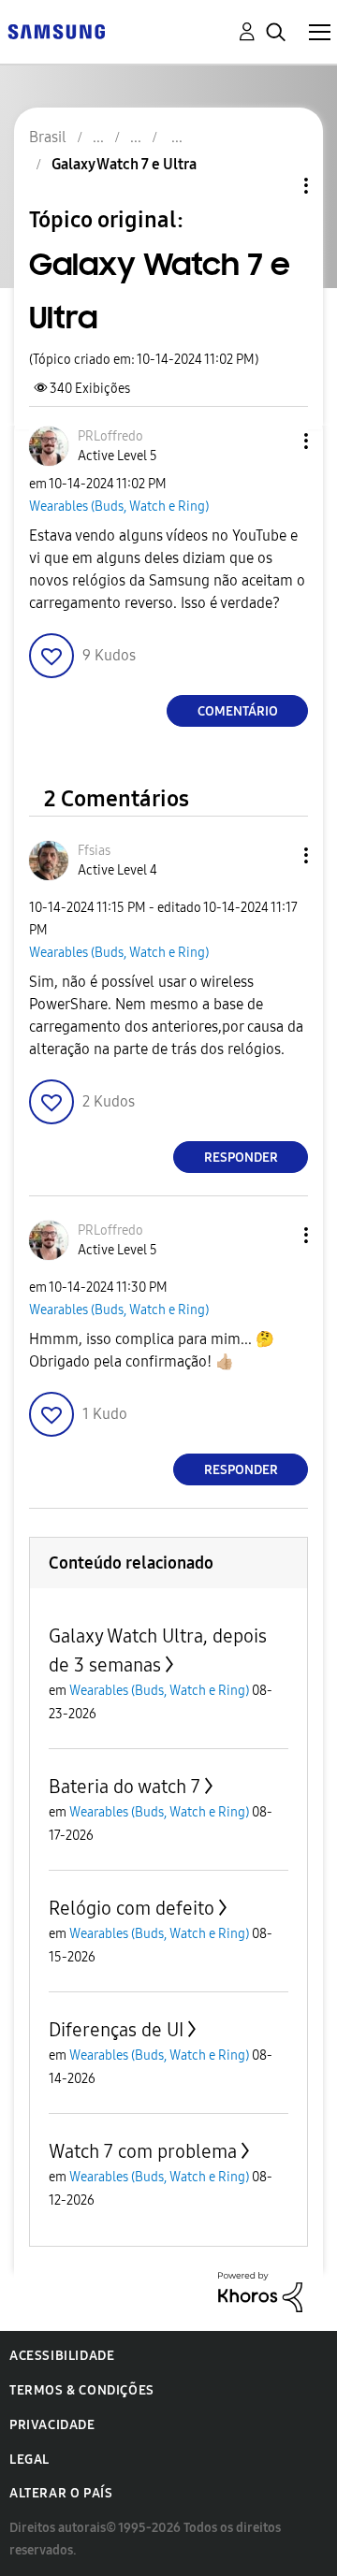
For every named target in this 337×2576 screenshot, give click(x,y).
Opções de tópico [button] (274, 186)
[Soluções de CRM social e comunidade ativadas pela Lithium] (260, 2291)
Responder (241, 1158)
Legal (29, 2460)
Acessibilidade (62, 2356)
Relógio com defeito (132, 1908)
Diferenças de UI (116, 2030)
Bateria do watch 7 (125, 1787)
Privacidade (52, 2425)
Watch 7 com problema (143, 2151)
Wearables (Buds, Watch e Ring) (119, 507)
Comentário (238, 711)
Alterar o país (61, 2493)
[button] (275, 441)
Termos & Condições (82, 2390)
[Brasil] (56, 30)
